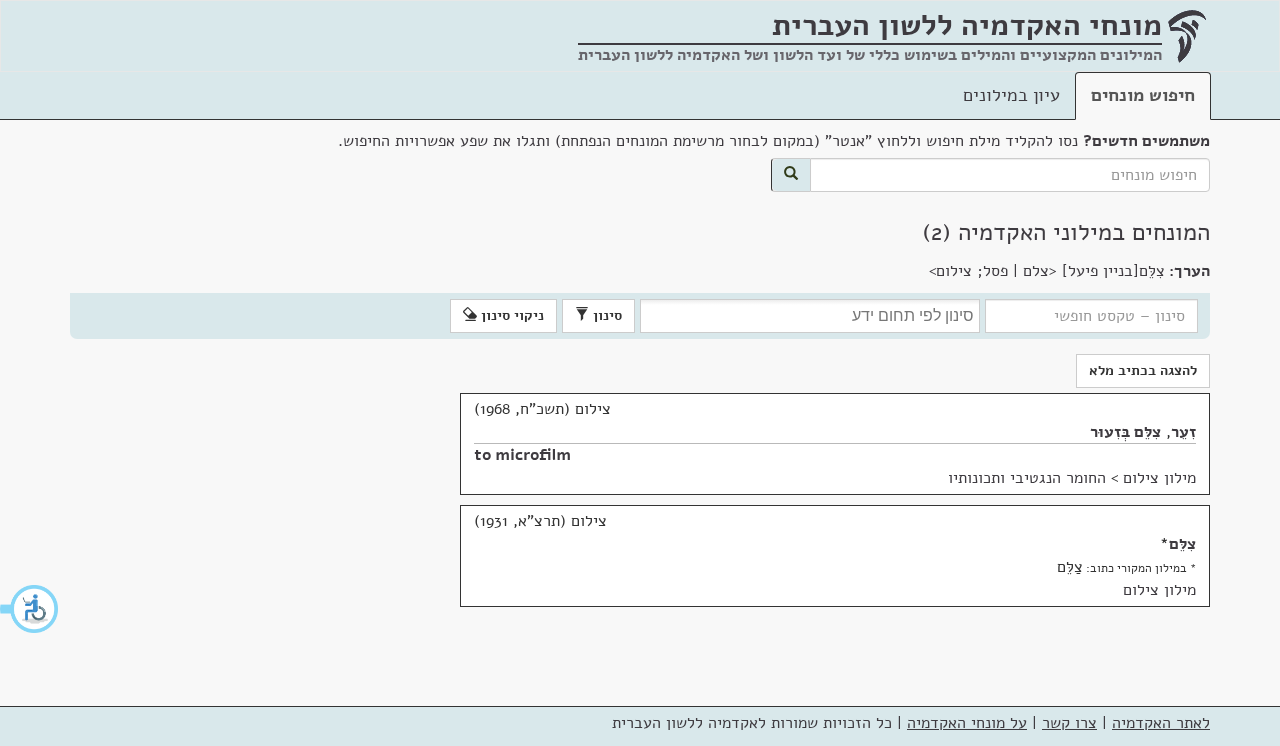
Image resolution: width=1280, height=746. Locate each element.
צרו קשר (1069, 723)
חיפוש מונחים (1143, 95)
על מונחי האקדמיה (967, 723)
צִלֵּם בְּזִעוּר (1125, 432)
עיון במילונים (1011, 95)
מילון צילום (1159, 478)
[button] (30, 609)
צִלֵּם (1182, 544)
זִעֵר (1183, 432)
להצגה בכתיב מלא (1143, 370)
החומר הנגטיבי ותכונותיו (1027, 478)
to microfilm (522, 455)
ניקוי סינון (510, 315)
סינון (605, 315)
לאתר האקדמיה (1161, 723)
